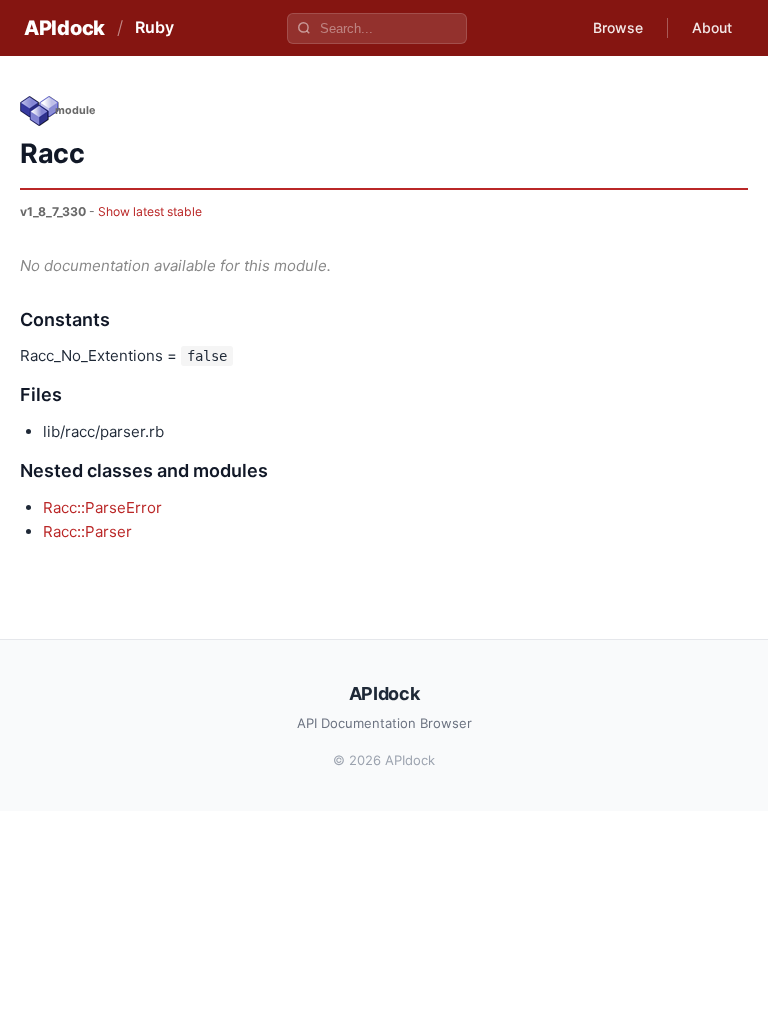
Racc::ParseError (102, 507)
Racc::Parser (87, 531)
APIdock (64, 28)
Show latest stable (150, 211)
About (712, 27)
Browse (618, 27)
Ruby (154, 27)
